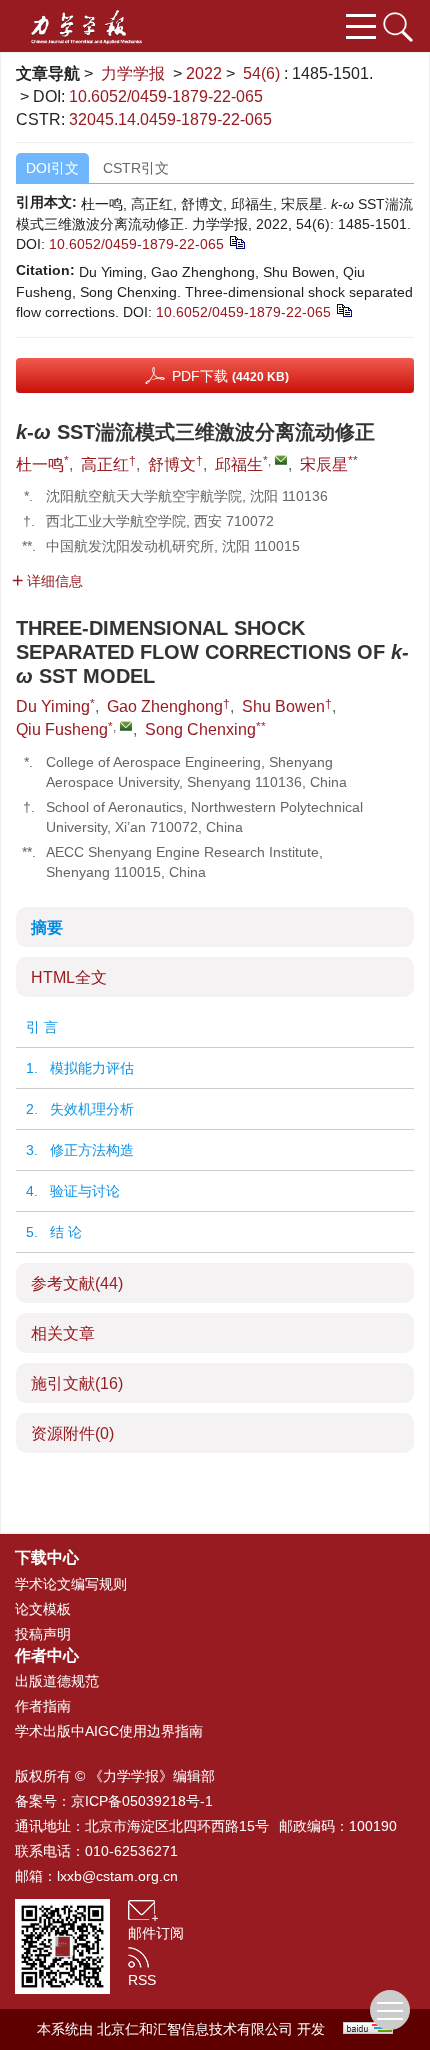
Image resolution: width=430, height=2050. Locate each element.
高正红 (105, 464)
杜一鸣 (40, 464)
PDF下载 (230, 376)
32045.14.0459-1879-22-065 (170, 119)
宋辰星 (324, 464)
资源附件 (72, 1433)
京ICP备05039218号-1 (142, 1801)
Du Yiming (53, 706)
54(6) (263, 73)
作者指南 (43, 1706)
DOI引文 (52, 168)
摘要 (47, 927)
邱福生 (239, 464)
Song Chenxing (200, 729)
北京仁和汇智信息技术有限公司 (195, 2029)
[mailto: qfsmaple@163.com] (126, 726)
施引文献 (77, 1383)
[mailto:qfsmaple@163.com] (281, 460)
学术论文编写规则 (71, 1584)
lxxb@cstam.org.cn (117, 1876)
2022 (204, 73)
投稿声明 (43, 1634)
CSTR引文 (136, 168)
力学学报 (133, 73)
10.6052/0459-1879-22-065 (166, 96)
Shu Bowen (283, 706)
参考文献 (77, 1283)
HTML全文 (69, 977)
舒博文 (172, 464)
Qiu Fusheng (62, 729)
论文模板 (43, 1609)
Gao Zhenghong (165, 706)
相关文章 (63, 1333)
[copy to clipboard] (343, 309)
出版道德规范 (57, 1681)
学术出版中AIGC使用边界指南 (109, 1731)
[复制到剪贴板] (236, 241)
